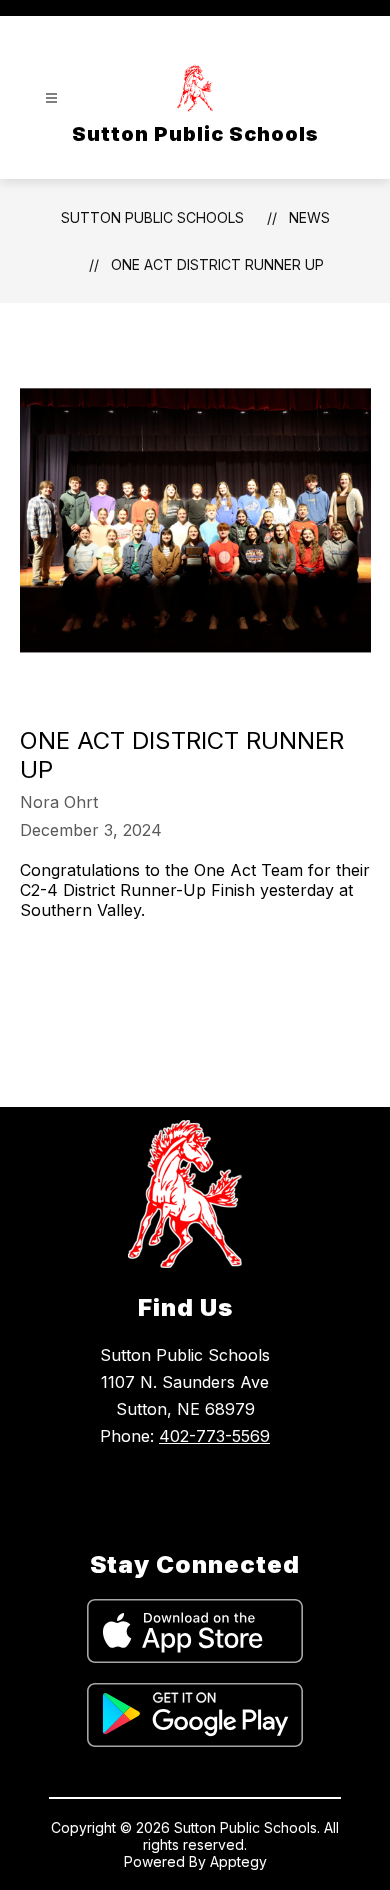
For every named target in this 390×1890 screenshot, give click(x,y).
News (309, 217)
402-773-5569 (214, 1436)
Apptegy (238, 1861)
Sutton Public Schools (152, 217)
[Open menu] (51, 98)
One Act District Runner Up (217, 264)
